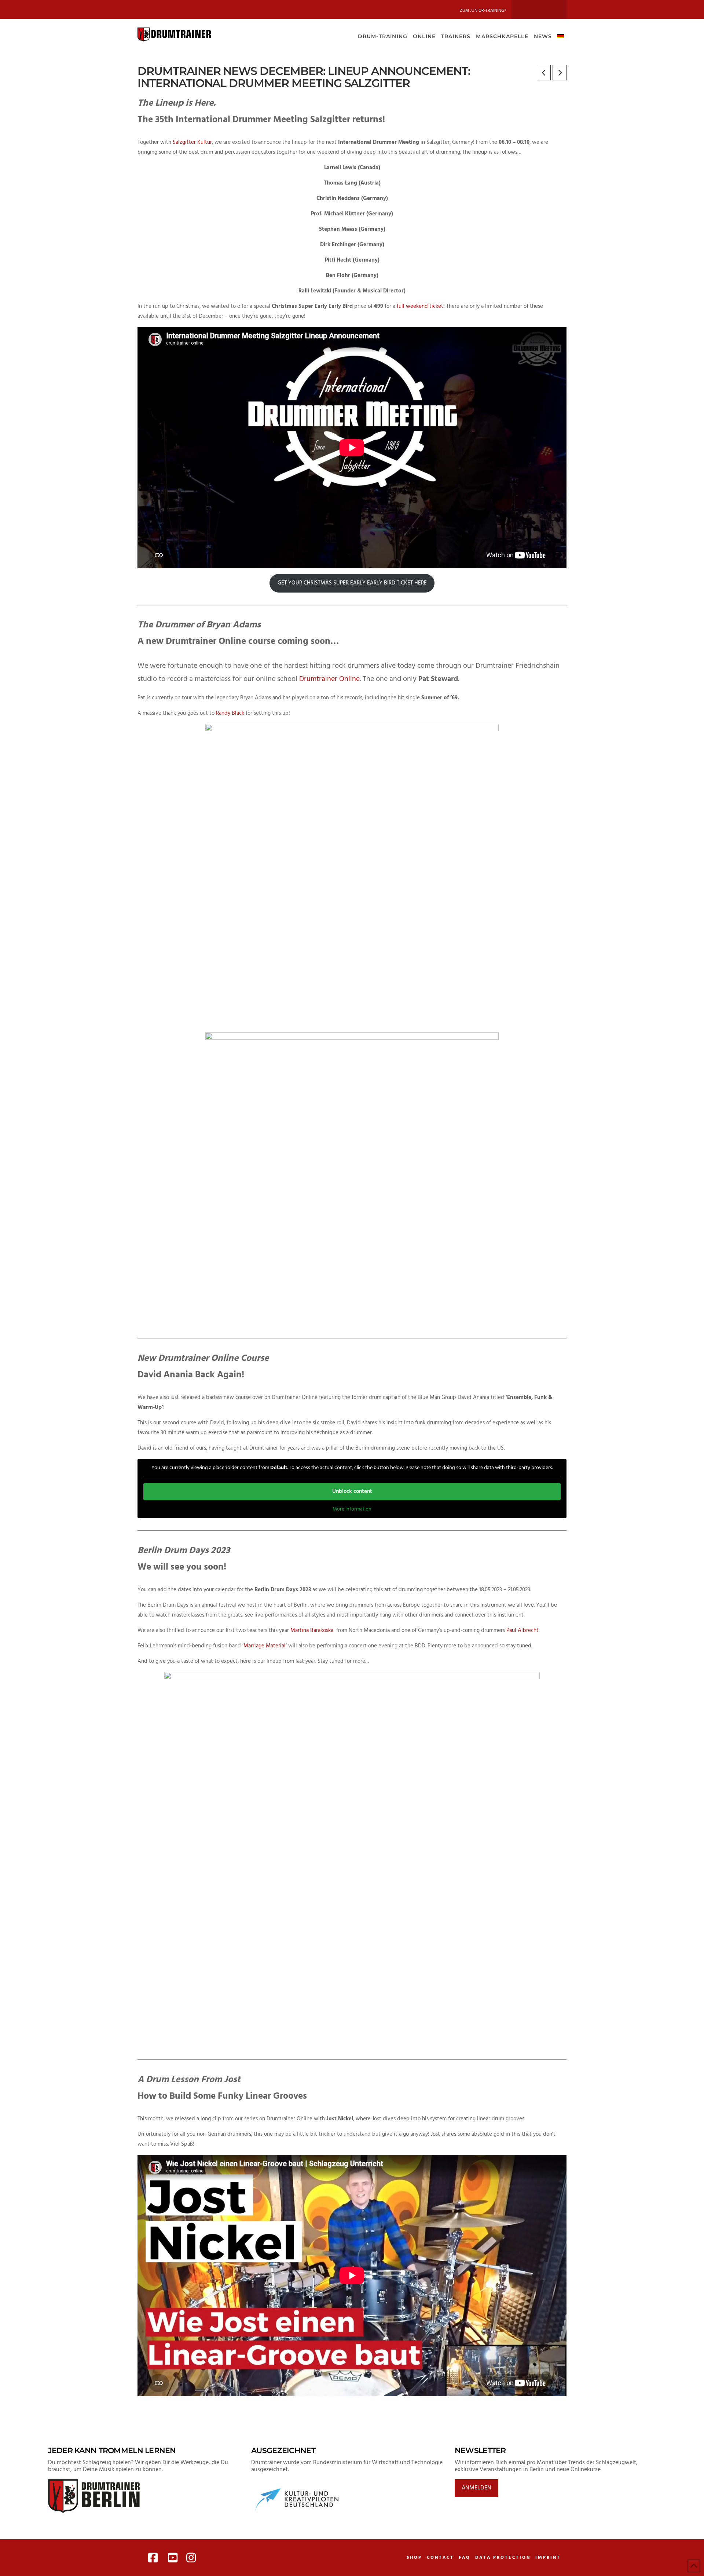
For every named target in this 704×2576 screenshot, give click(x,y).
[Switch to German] (560, 36)
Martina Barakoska (313, 1631)
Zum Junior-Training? (483, 11)
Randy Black (230, 713)
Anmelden (476, 2488)
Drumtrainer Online (329, 679)
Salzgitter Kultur (192, 142)
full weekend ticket (420, 306)
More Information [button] (352, 1509)
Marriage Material (265, 1646)
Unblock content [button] (352, 1491)
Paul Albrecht (522, 1631)
